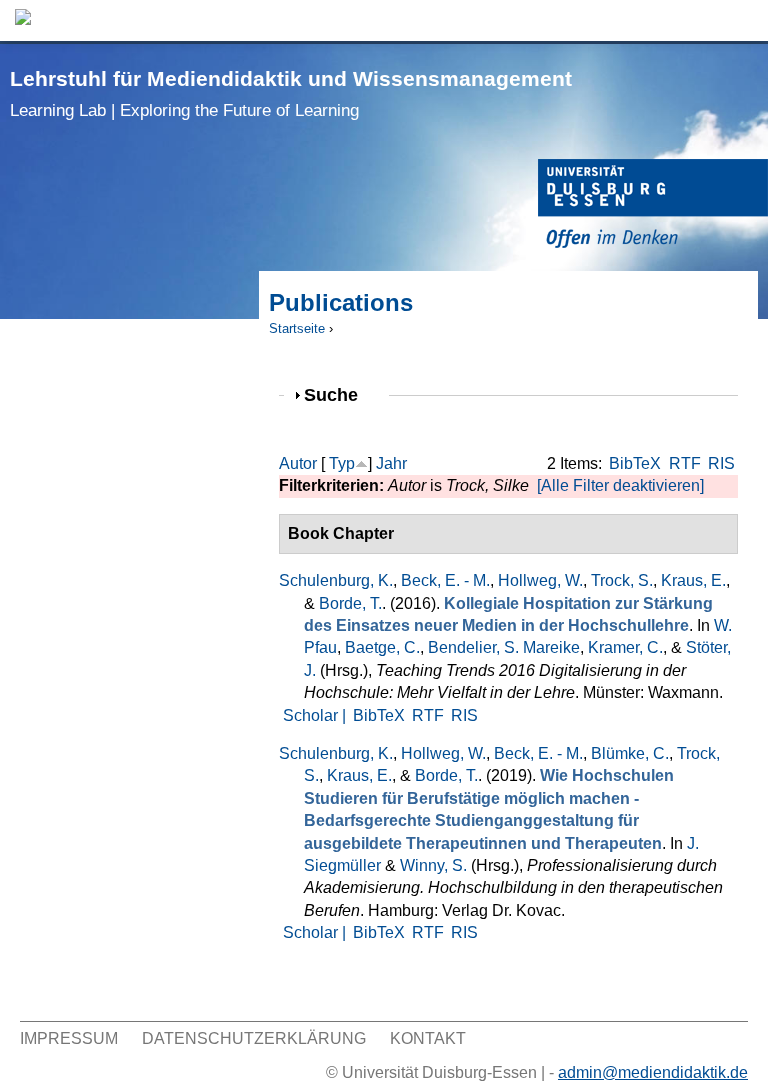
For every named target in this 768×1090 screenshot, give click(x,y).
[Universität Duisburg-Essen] (653, 206)
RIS (721, 463)
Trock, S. (622, 580)
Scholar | (316, 715)
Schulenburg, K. (336, 580)
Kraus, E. (693, 580)
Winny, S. (433, 865)
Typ (342, 463)
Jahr (391, 463)
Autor (298, 463)
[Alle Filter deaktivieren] (620, 485)
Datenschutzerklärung (254, 1038)
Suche (339, 394)
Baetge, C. (382, 647)
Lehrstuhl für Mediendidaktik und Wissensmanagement (291, 93)
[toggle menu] (743, 20)
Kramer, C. (625, 647)
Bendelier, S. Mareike (504, 647)
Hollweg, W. (540, 580)
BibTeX (635, 463)
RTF (685, 463)
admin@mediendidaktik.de (653, 1072)
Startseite (297, 328)
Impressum (69, 1038)
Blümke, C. (630, 753)
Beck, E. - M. (445, 580)
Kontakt (428, 1038)
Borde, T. (350, 603)
